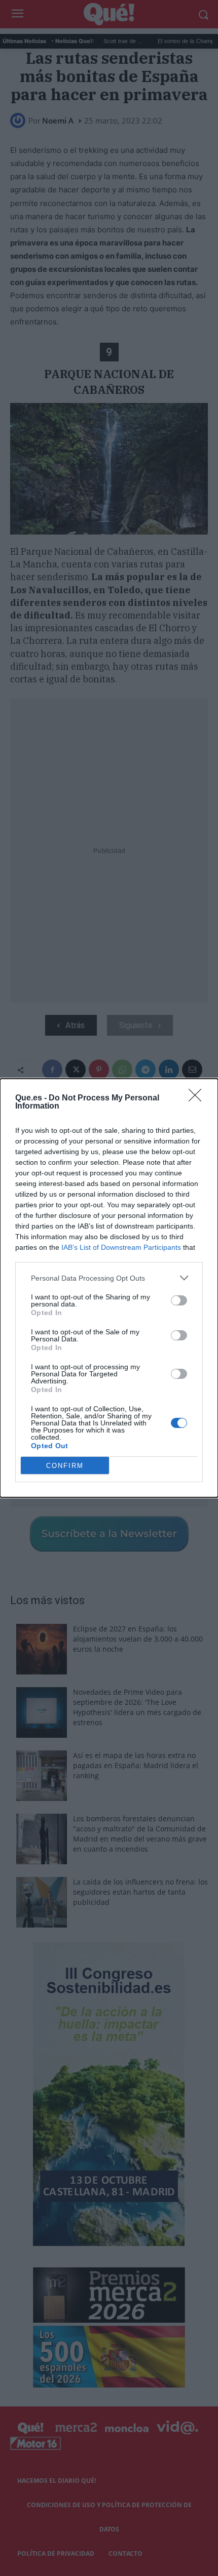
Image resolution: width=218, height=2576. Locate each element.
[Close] (198, 1098)
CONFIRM (65, 1466)
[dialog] (109, 1288)
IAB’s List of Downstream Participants (121, 1247)
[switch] (179, 1300)
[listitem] (109, 1278)
